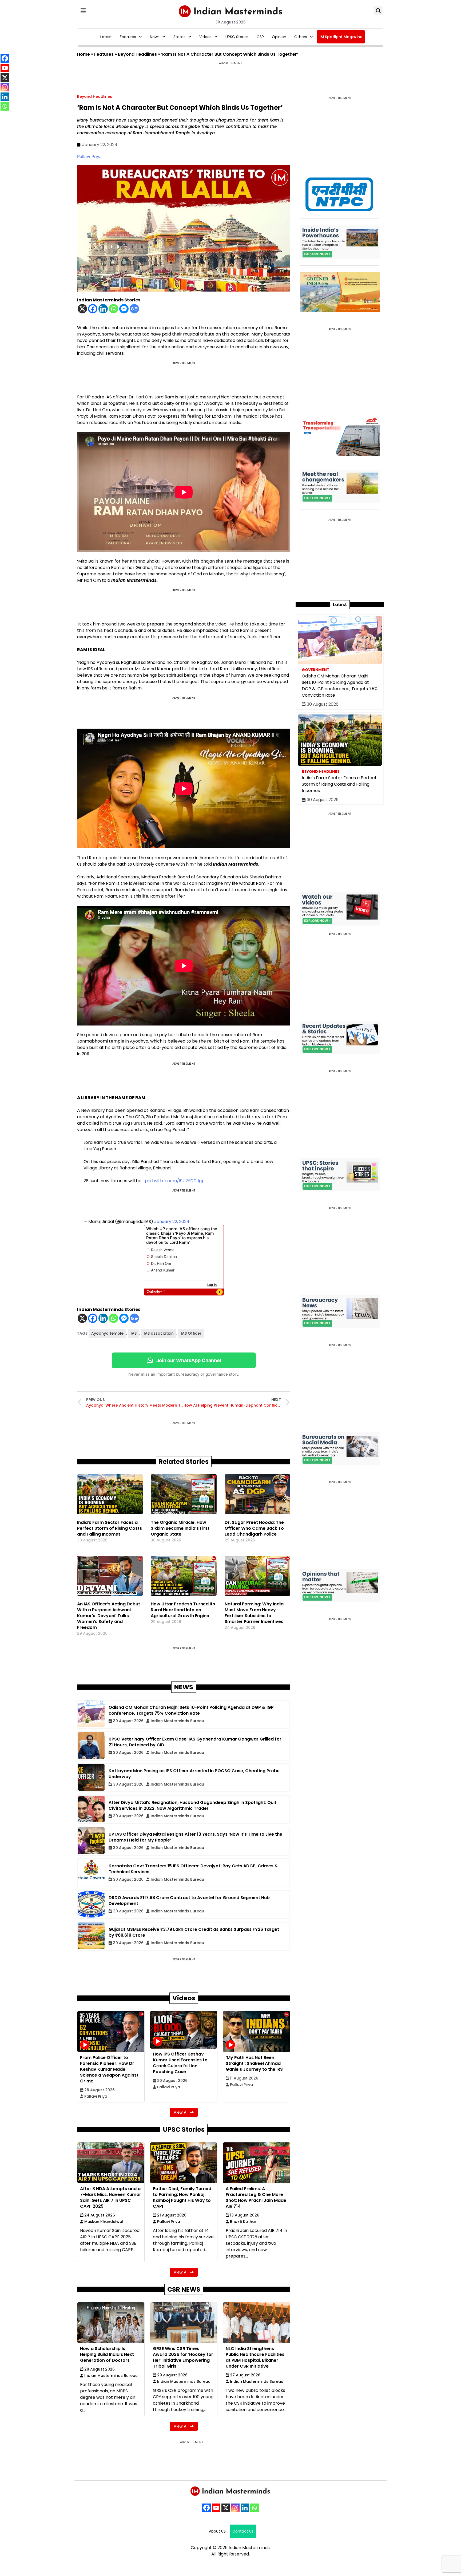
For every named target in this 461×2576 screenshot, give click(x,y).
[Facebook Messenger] (124, 309)
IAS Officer (191, 1333)
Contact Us (243, 2531)
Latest (106, 37)
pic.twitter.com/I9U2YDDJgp (175, 1181)
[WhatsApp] (255, 2508)
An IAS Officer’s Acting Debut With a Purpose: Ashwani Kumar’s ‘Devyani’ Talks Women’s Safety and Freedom (109, 1616)
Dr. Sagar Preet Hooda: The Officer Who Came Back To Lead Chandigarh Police (254, 1528)
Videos (205, 37)
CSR (260, 37)
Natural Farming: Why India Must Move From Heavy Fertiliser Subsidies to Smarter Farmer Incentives (254, 1613)
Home (84, 54)
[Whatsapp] (114, 309)
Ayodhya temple (107, 1333)
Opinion (279, 37)
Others (301, 37)
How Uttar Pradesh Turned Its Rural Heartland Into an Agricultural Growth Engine (183, 1610)
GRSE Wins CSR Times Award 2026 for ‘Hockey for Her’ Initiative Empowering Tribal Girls (183, 2357)
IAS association (159, 1333)
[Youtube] (216, 2508)
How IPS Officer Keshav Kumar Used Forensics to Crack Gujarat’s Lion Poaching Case (180, 2063)
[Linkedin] (103, 309)
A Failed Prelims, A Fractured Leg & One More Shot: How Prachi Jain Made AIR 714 (256, 2197)
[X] (82, 309)
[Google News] (134, 309)
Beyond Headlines (137, 54)
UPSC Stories (237, 37)
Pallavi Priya (89, 156)
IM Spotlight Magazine (341, 37)
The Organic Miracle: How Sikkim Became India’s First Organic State (180, 1528)
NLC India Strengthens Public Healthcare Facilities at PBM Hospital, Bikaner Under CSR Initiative (255, 2357)
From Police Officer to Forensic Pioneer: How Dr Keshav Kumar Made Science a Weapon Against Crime (109, 2069)
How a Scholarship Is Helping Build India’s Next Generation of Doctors (107, 2354)
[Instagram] (235, 2508)
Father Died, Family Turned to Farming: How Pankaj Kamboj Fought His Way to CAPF (182, 2197)
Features (128, 37)
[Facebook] (93, 309)
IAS (134, 1333)
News (155, 37)
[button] (83, 11)
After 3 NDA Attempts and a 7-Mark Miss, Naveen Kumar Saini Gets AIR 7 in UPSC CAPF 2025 (111, 2197)
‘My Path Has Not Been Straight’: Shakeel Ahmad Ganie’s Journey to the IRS (254, 2063)
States (179, 37)
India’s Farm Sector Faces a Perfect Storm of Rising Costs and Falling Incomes (110, 1528)
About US (217, 2531)
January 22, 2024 (172, 1222)
